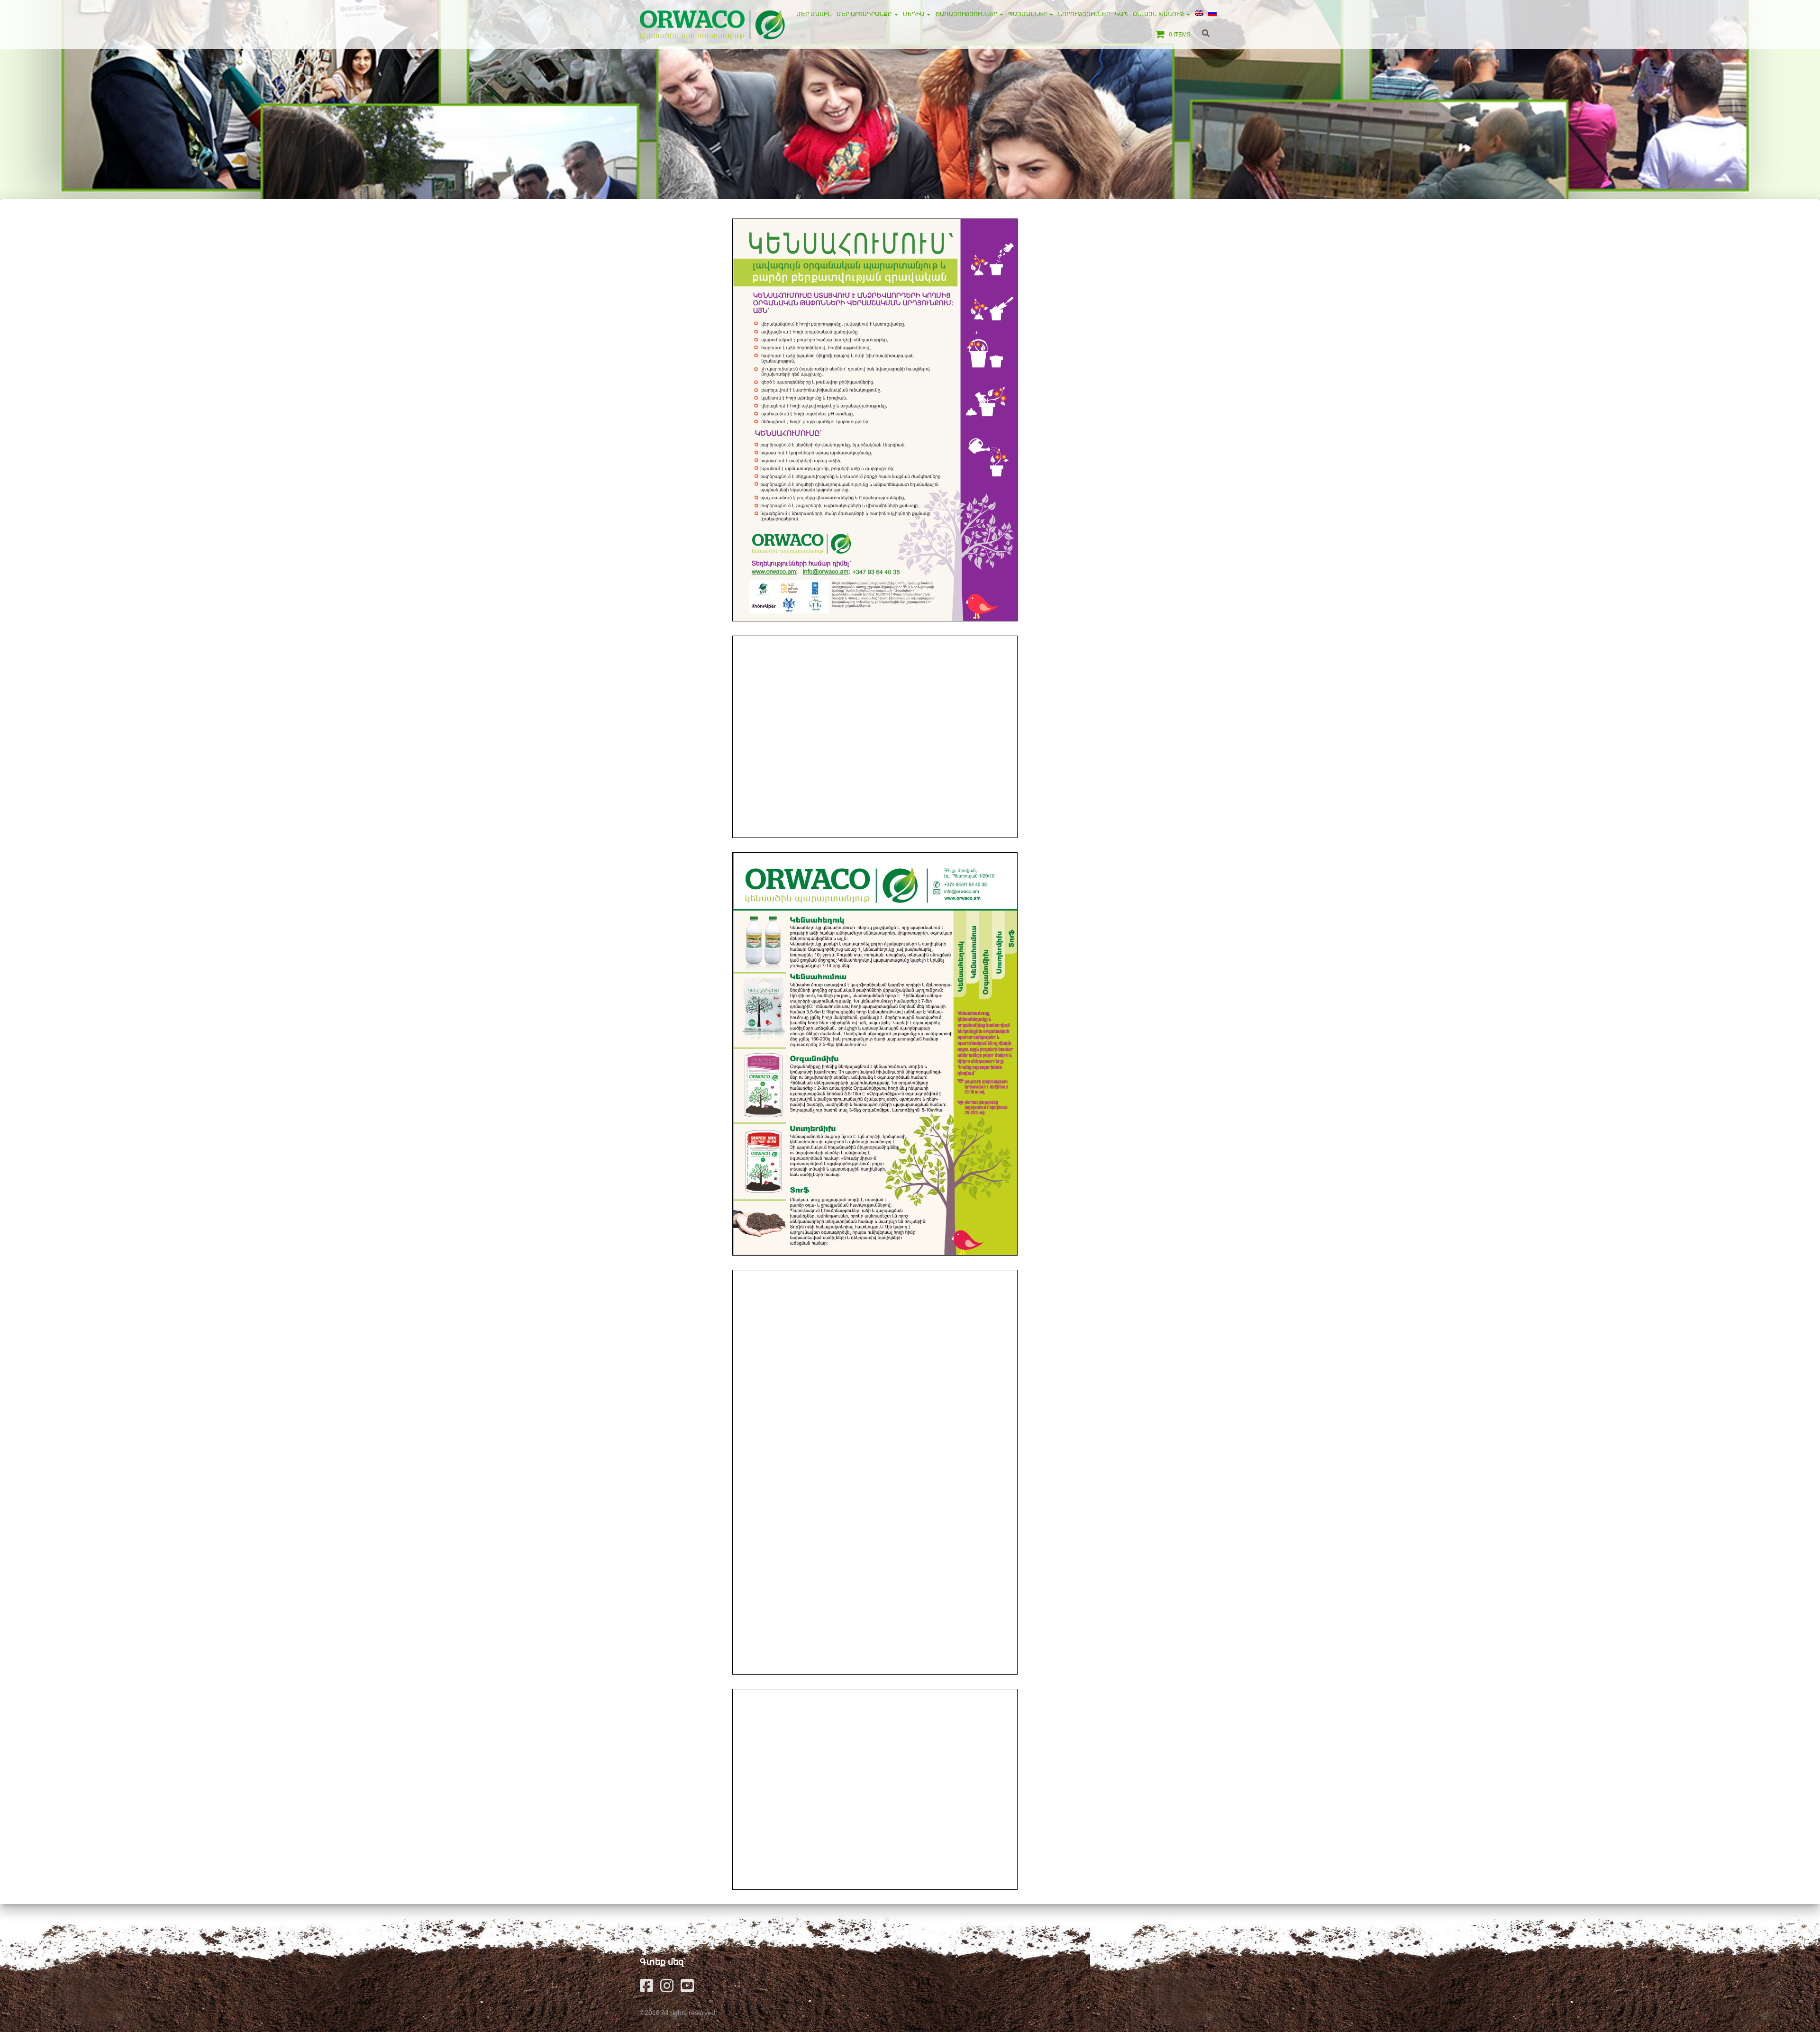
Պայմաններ (1028, 14)
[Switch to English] (1199, 14)
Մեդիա (914, 14)
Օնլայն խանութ (1159, 14)
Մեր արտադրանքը (865, 14)
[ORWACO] (712, 24)
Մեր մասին (814, 14)
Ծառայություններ (967, 14)
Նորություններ (1084, 14)
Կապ (1121, 14)
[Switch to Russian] (1212, 14)
